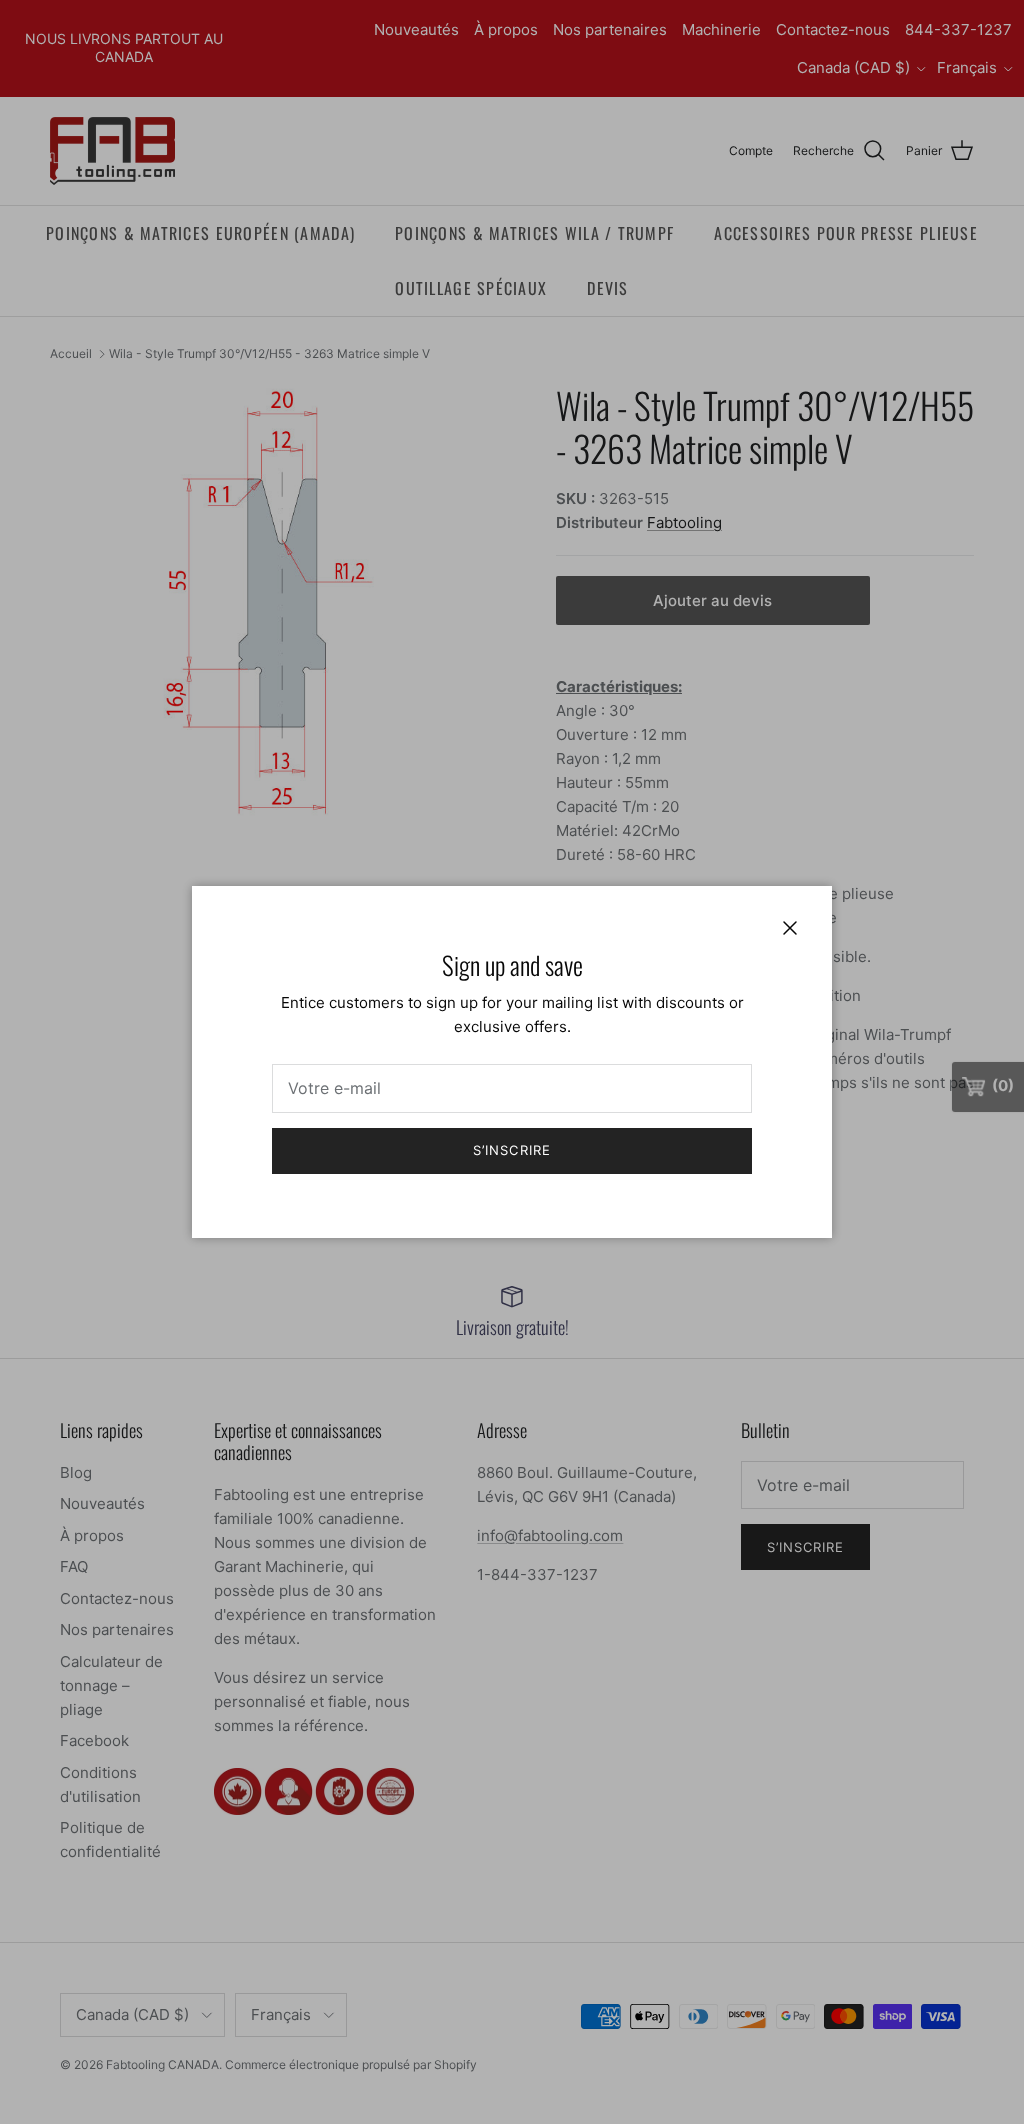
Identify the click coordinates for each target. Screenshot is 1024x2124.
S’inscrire (511, 1150)
